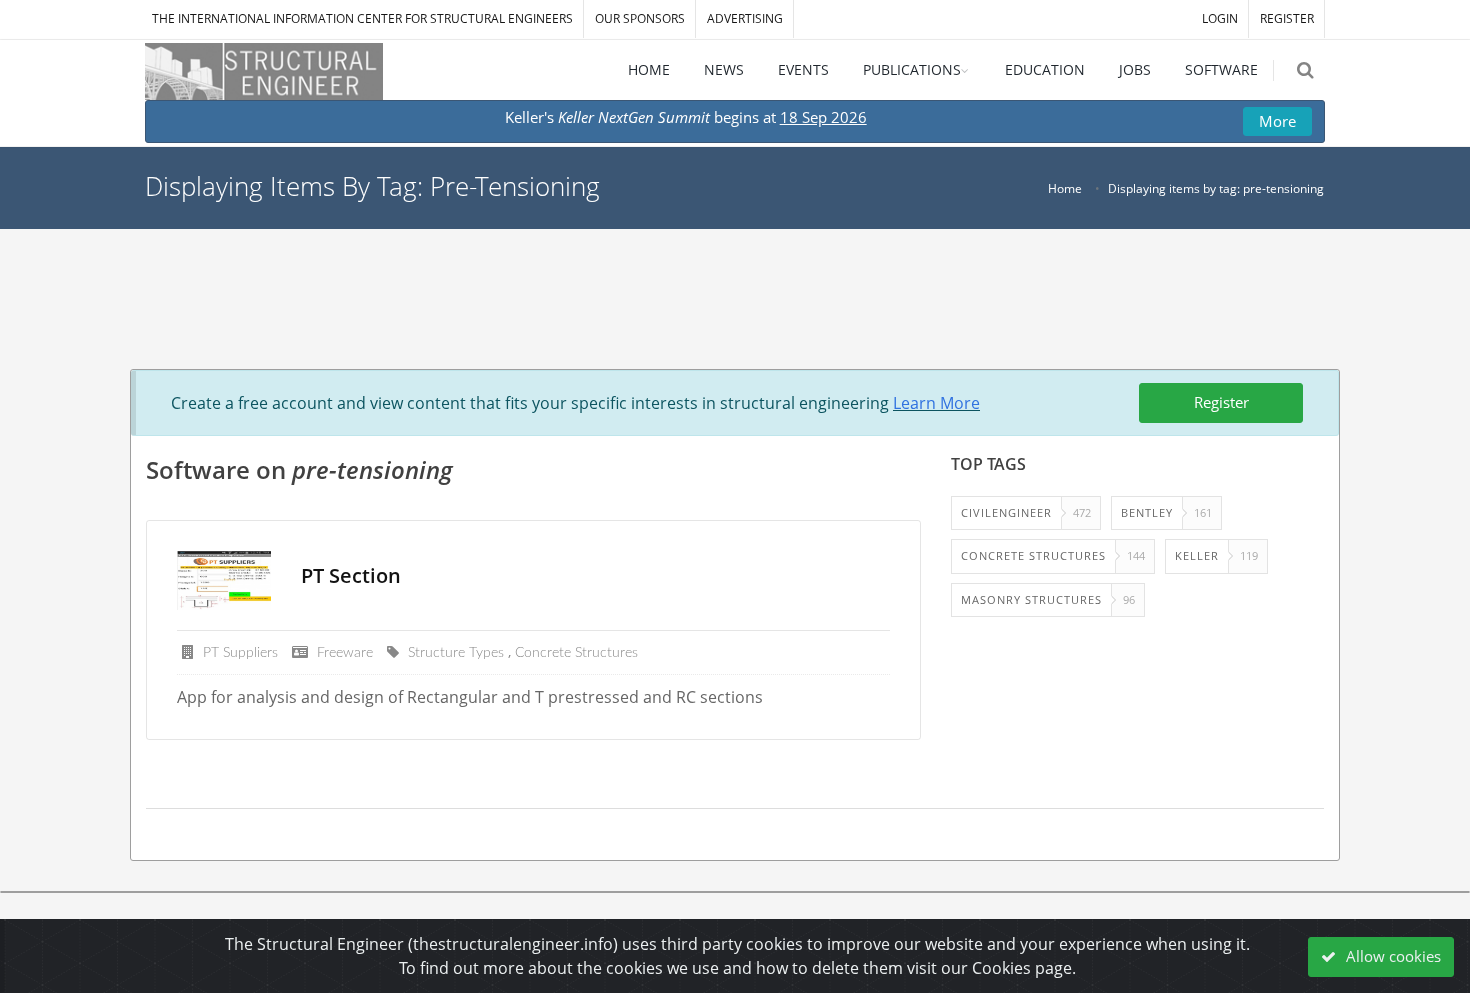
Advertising (745, 18)
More (1277, 121)
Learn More (936, 403)
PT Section (351, 575)
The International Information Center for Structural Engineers (362, 18)
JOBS (1135, 69)
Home (1065, 188)
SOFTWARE (1221, 69)
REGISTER (1287, 18)
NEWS (724, 69)
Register (1221, 402)
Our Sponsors (640, 18)
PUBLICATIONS (912, 69)
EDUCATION (1045, 69)
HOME (649, 69)
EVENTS (803, 69)
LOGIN (1220, 18)
